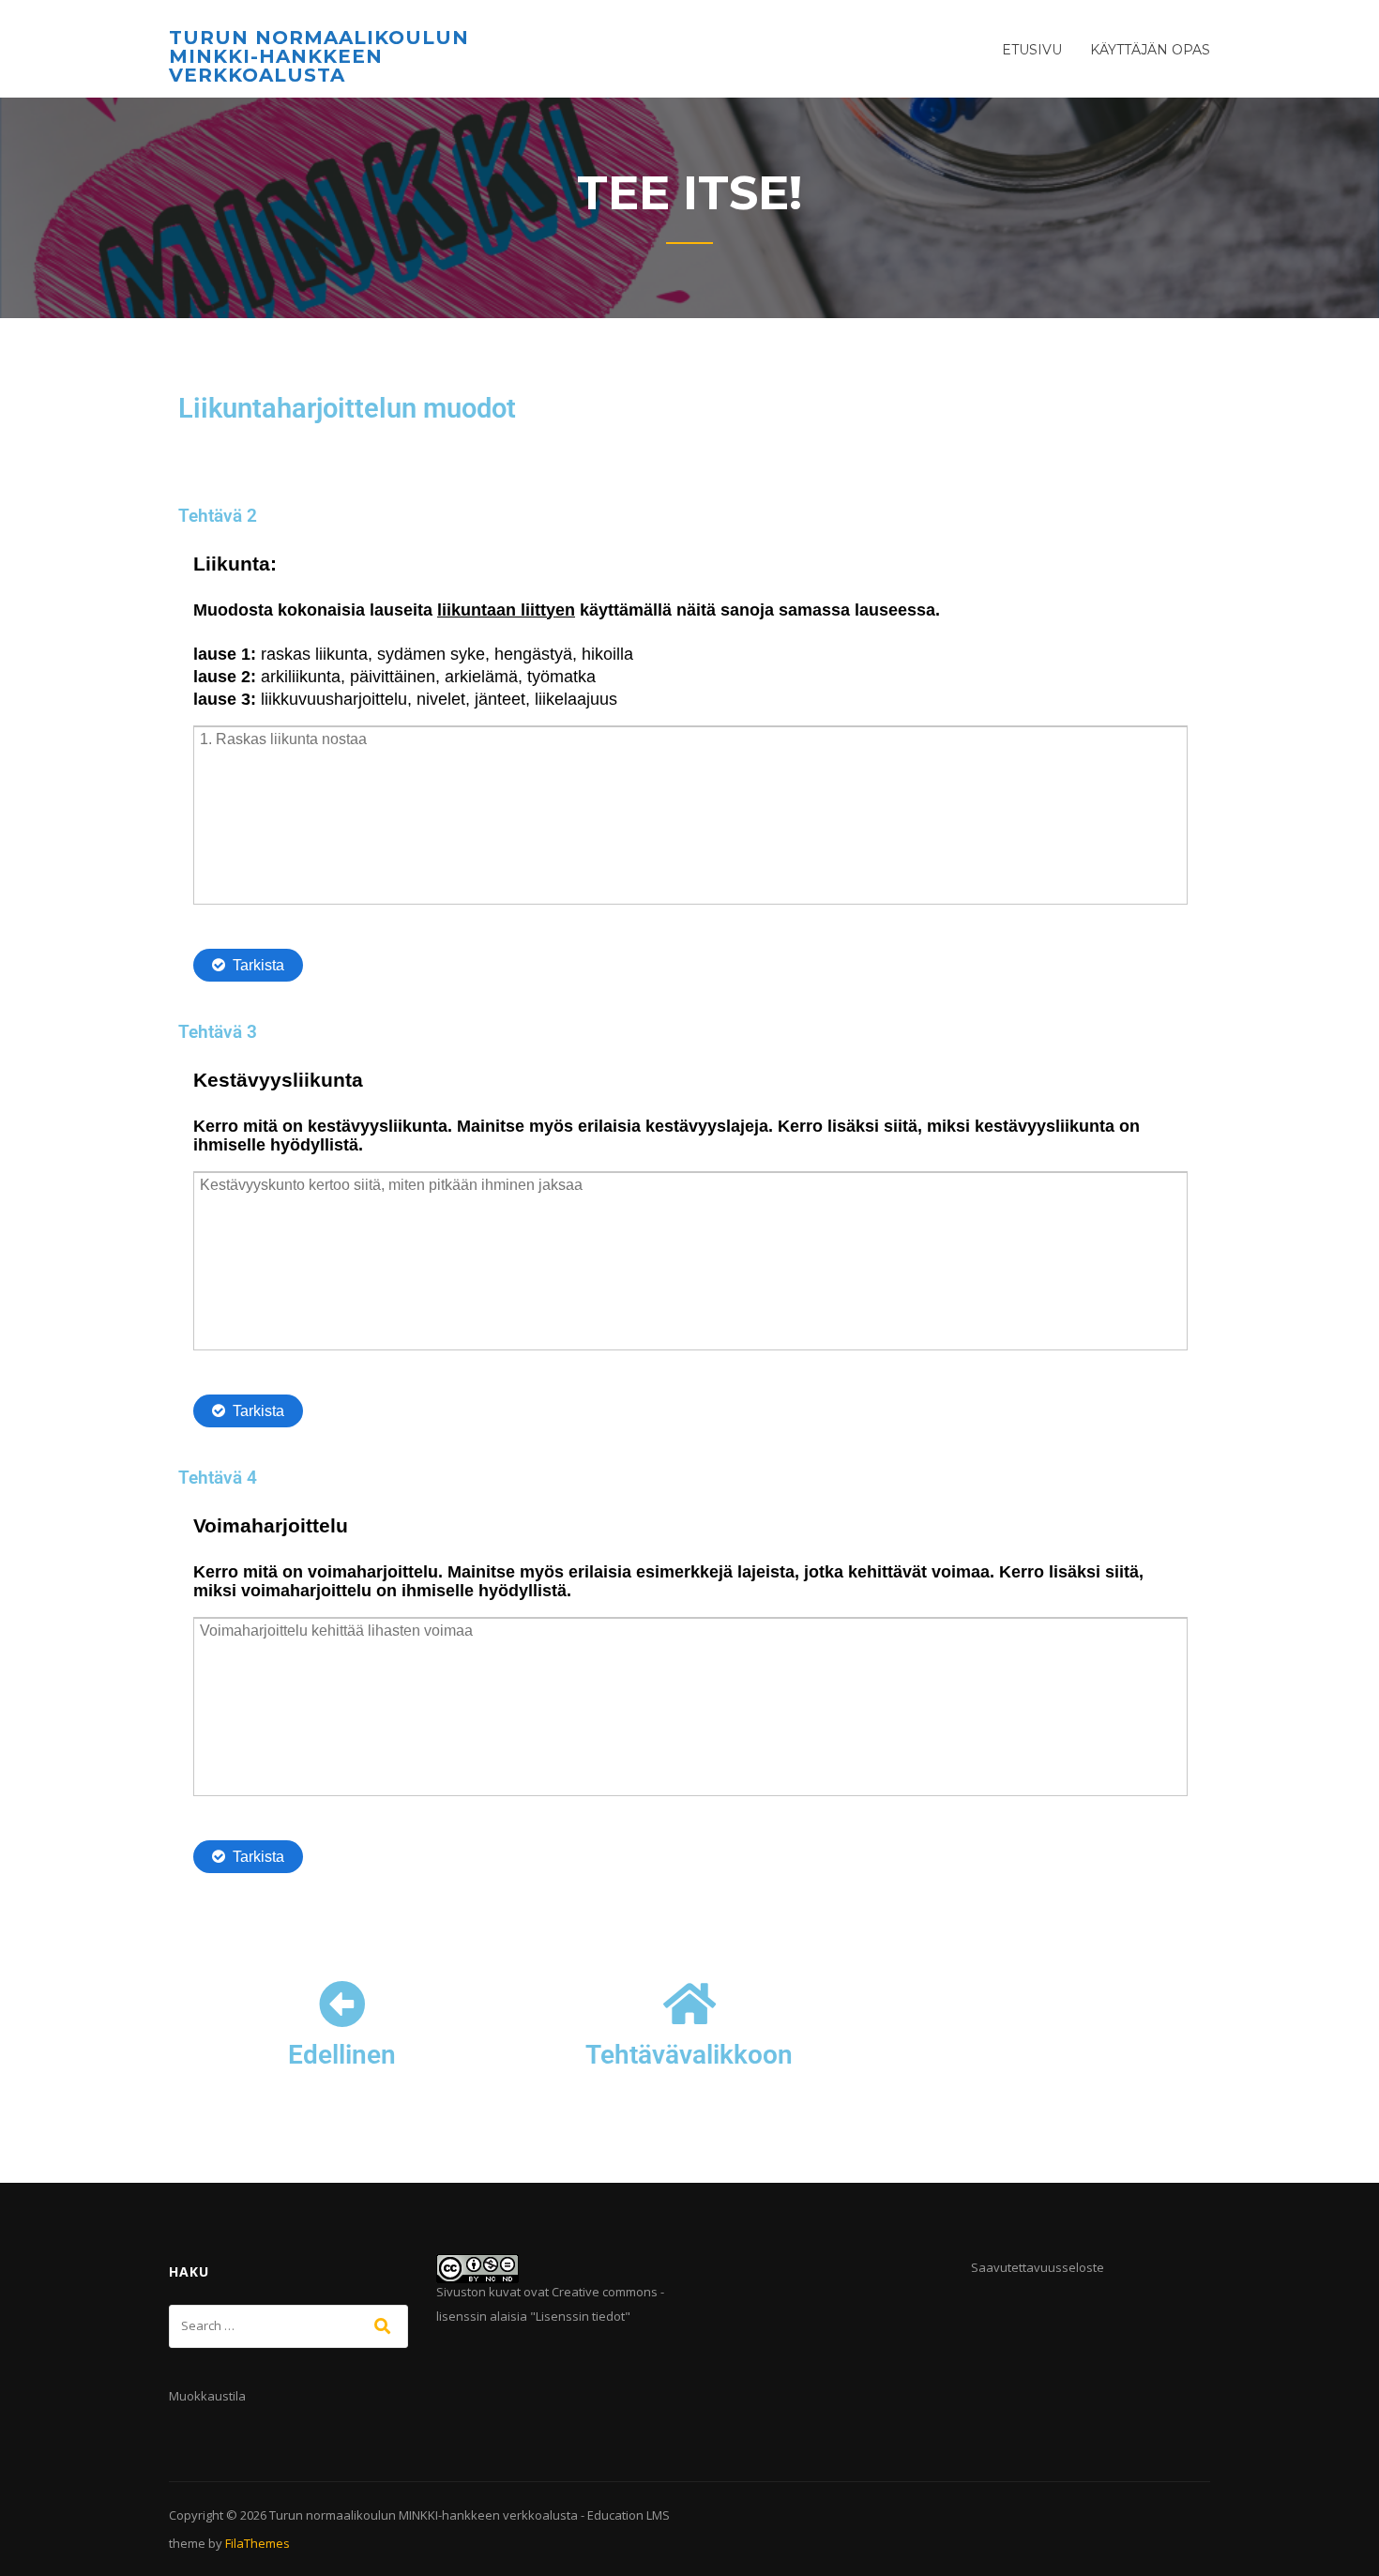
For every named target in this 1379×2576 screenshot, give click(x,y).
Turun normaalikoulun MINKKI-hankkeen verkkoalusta (319, 56)
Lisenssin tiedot (580, 2316)
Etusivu (1032, 50)
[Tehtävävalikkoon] (689, 2004)
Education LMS (629, 2515)
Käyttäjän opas (1150, 50)
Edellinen (342, 2055)
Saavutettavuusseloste (1038, 2267)
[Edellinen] (342, 2004)
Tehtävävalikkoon (689, 2055)
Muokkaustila (207, 2396)
